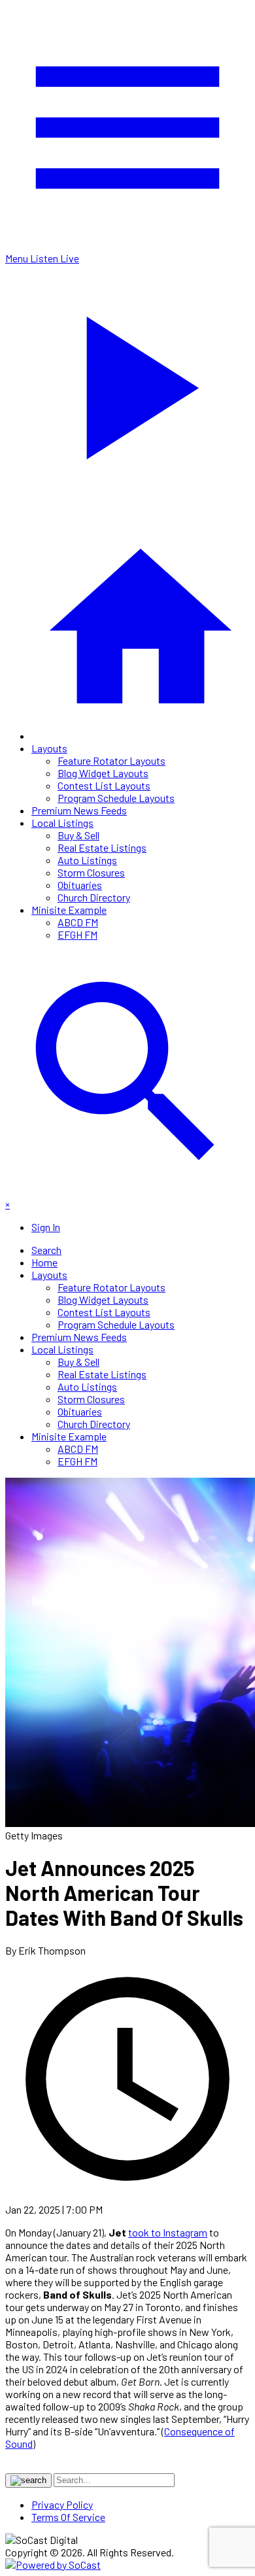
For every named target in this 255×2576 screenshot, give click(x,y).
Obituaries (80, 885)
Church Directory (94, 897)
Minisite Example (69, 910)
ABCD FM (78, 922)
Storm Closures (91, 872)
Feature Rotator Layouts (111, 760)
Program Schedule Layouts (116, 798)
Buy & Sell (78, 835)
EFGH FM (77, 934)
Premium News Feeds (79, 810)
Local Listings (62, 823)
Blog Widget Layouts (103, 773)
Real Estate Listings (102, 847)
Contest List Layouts (104, 785)
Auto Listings (87, 860)
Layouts (49, 748)
